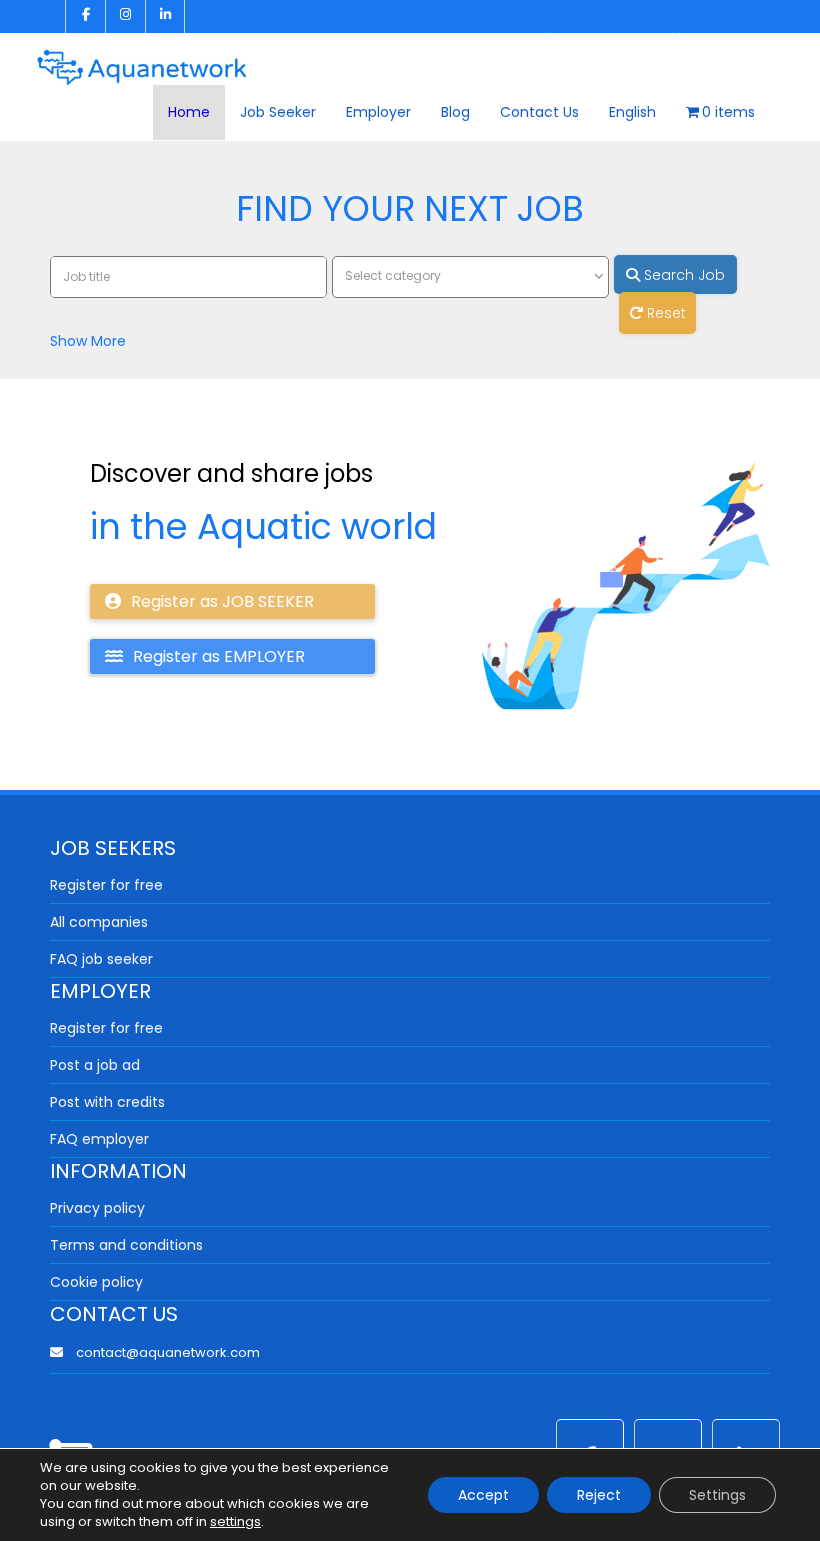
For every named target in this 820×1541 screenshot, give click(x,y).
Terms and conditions (126, 1245)
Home (189, 112)
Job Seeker (278, 112)
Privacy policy (97, 1208)
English (632, 112)
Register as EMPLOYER (219, 656)
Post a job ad (95, 1065)
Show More (88, 341)
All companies (99, 922)
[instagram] (125, 16)
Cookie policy (96, 1282)
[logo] (142, 60)
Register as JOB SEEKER (222, 601)
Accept (483, 1495)
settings (235, 1522)
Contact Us (539, 112)
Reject (599, 1495)
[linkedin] (165, 16)
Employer (378, 112)
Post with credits (107, 1102)
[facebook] (85, 16)
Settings (717, 1495)
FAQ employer (99, 1139)
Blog (455, 112)
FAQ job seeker (101, 959)
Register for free (106, 885)
